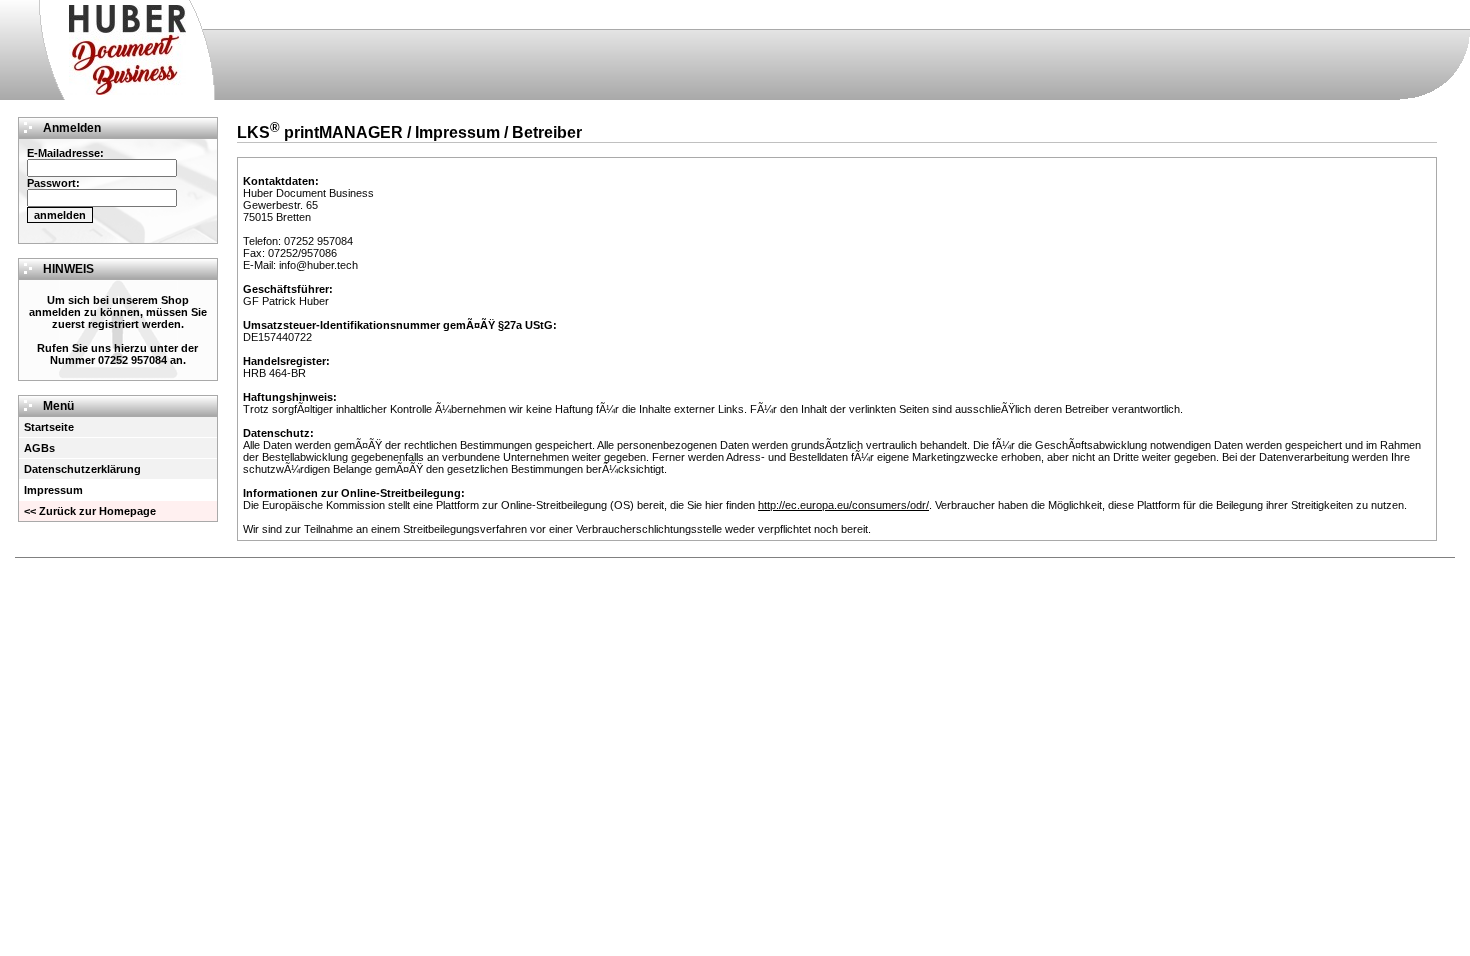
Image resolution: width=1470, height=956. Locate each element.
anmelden (60, 215)
